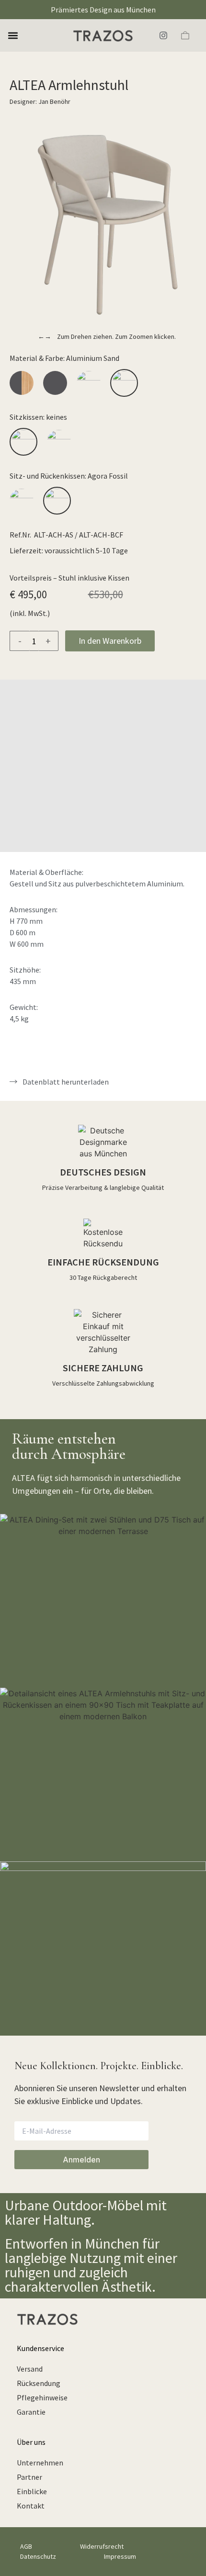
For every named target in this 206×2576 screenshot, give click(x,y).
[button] (13, 36)
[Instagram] (163, 35)
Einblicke (32, 2491)
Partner (29, 2477)
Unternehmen (40, 2463)
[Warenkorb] (185, 35)
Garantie (31, 2412)
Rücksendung (39, 2383)
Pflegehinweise (42, 2397)
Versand (30, 2369)
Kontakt (31, 2506)
